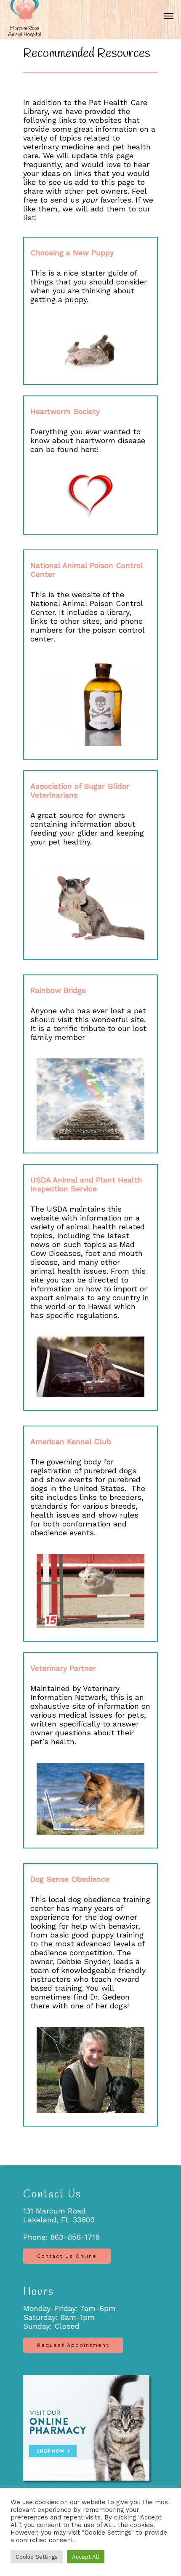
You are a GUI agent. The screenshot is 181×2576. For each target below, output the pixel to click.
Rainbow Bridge (58, 990)
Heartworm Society (65, 411)
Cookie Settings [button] (37, 2557)
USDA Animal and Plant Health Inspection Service (86, 1184)
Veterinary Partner (63, 1668)
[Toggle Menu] (169, 16)
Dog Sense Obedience (70, 1879)
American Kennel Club (71, 1441)
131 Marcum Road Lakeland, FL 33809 (59, 2215)
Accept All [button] (86, 2557)
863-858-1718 (75, 2237)
